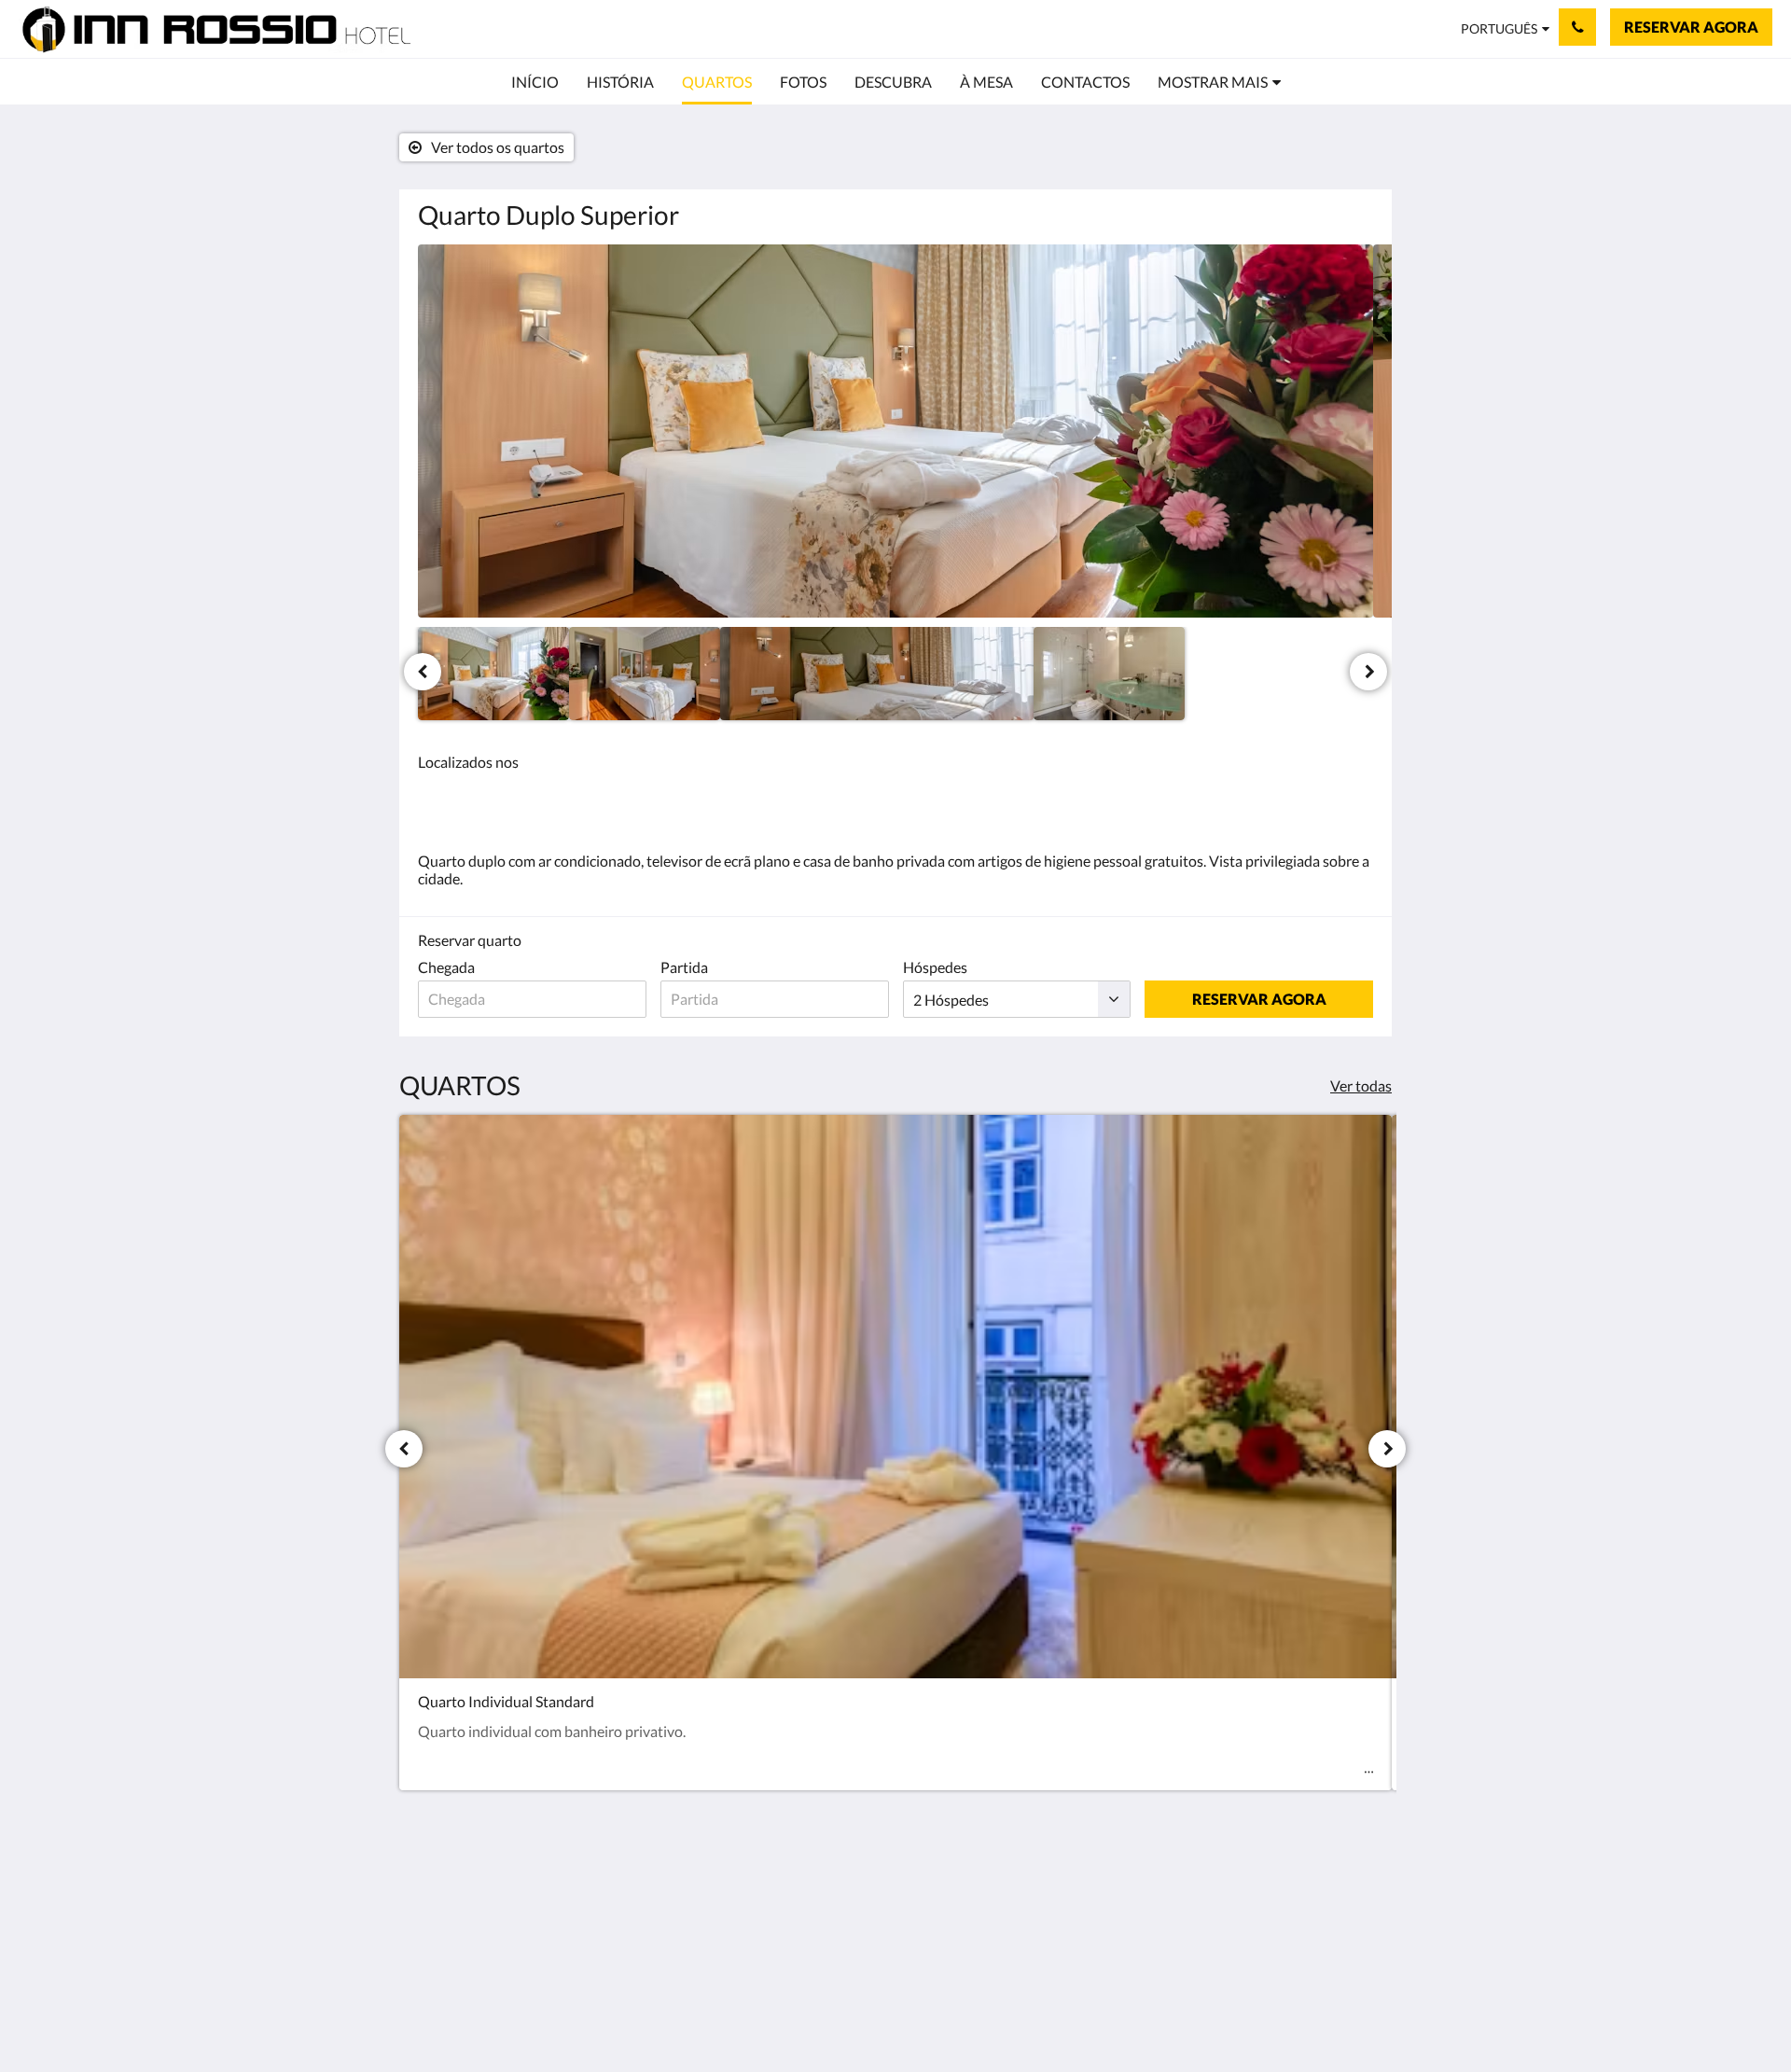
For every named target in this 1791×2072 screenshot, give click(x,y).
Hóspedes (935, 967)
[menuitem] (535, 82)
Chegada (446, 967)
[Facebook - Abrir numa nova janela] (1354, 1901)
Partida (684, 967)
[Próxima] (1368, 672)
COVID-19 (778, 1937)
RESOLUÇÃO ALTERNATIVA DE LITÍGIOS (812, 1961)
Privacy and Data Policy (797, 1913)
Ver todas (1361, 1085)
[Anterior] (423, 672)
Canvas (1349, 2017)
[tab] (814, 1867)
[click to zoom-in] (895, 431)
